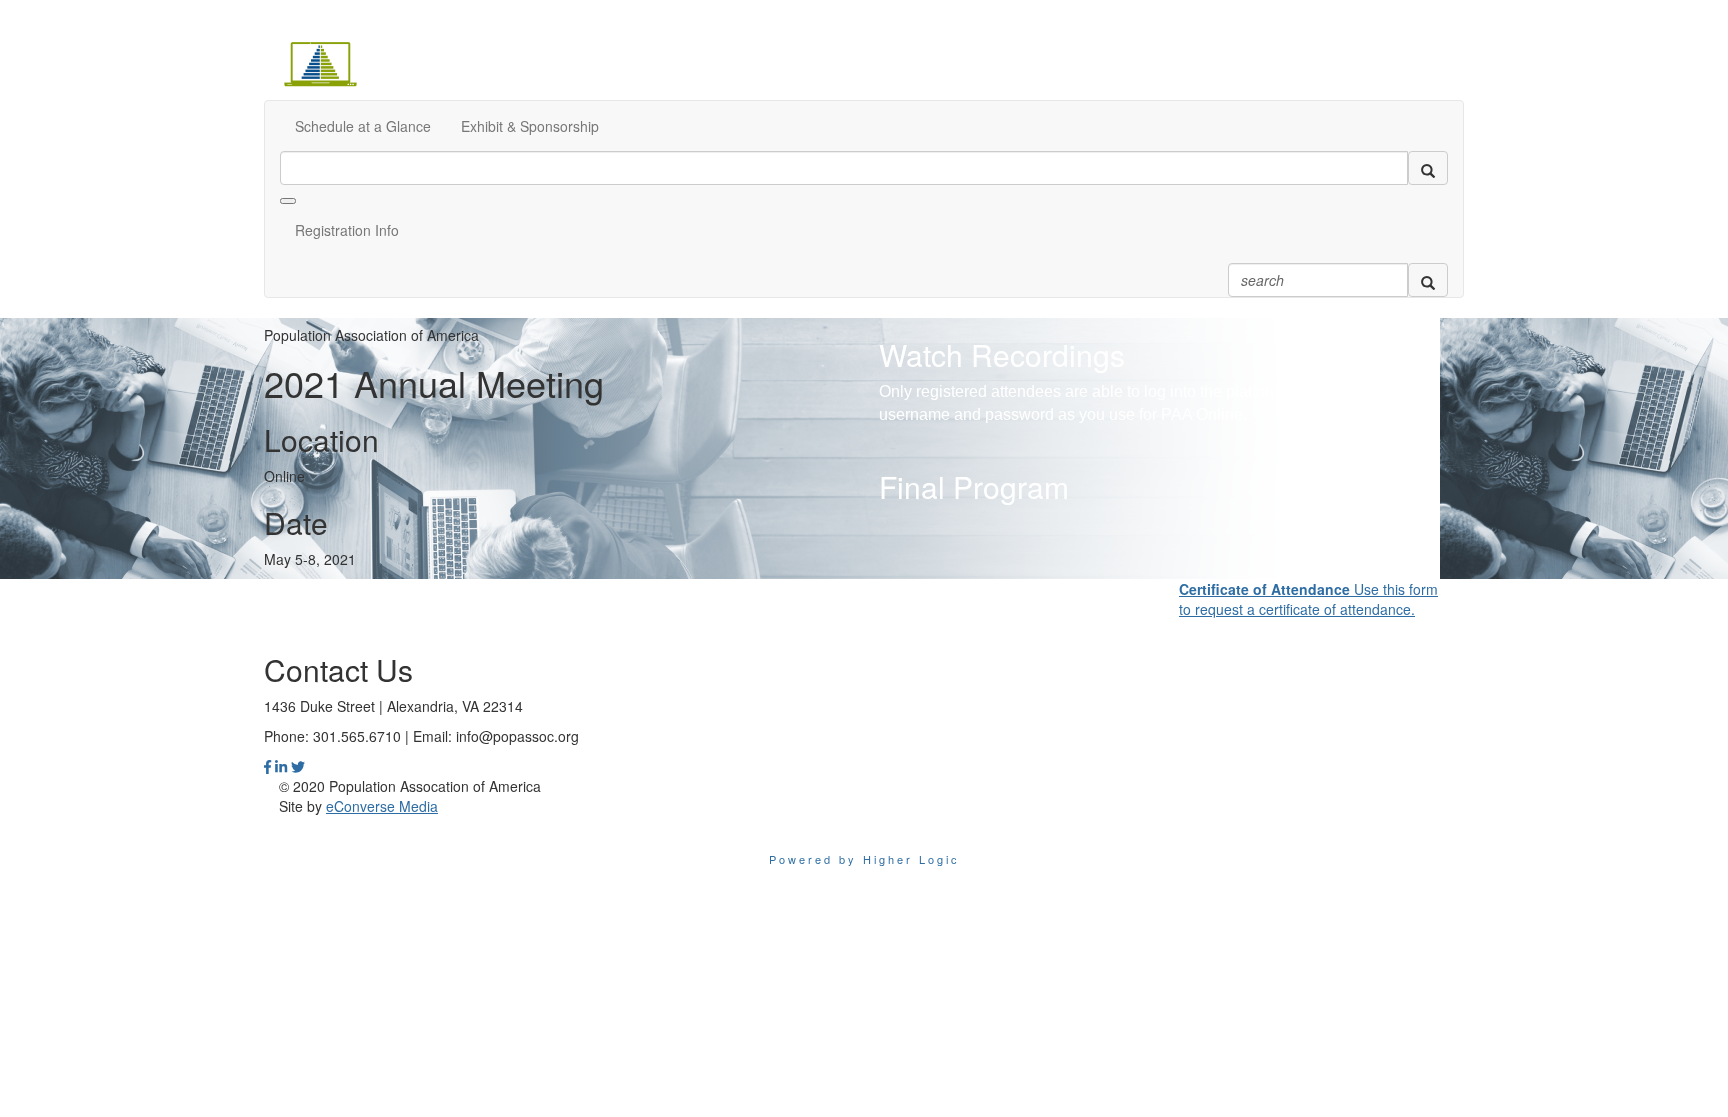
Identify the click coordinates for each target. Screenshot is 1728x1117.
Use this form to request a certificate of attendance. (1308, 599)
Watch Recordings (1002, 354)
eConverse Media (382, 806)
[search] (1428, 168)
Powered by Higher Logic (864, 859)
